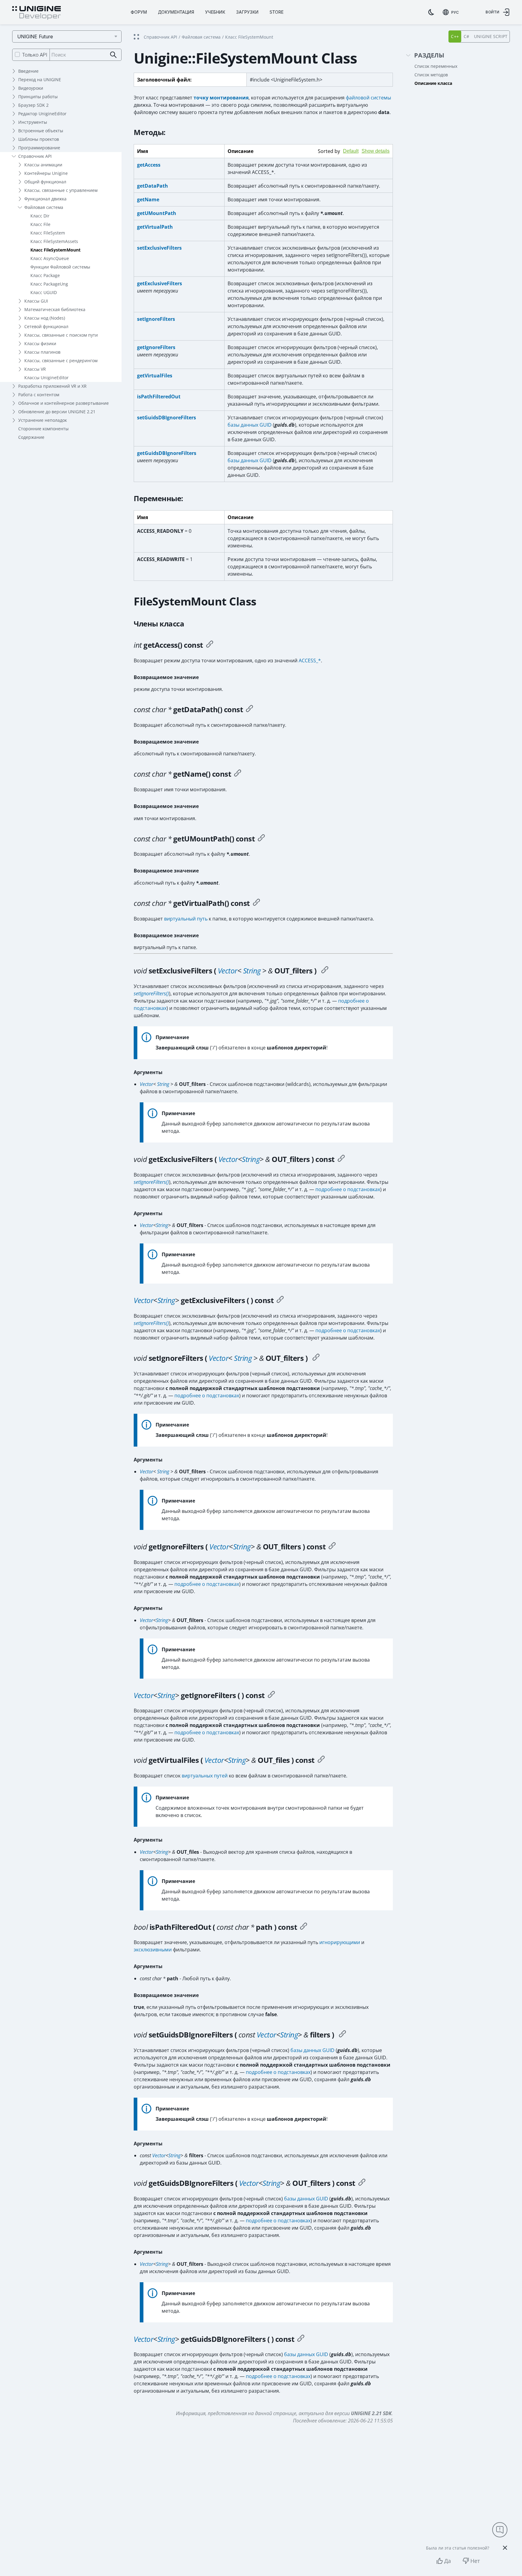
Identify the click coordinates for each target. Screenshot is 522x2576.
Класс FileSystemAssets (54, 241)
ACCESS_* (310, 660)
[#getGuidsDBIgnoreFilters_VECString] (301, 2339)
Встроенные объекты (41, 131)
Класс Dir (40, 216)
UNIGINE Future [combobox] (35, 36)
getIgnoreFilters (156, 347)
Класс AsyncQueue (50, 258)
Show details (376, 151)
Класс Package (45, 275)
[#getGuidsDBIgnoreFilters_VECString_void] (362, 2183)
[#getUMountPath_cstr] (261, 839)
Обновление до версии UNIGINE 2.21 (57, 412)
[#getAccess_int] (210, 645)
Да (448, 2561)
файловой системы (368, 98)
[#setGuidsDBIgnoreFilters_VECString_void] (342, 2035)
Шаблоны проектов (39, 139)
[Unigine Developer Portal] (36, 13)
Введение (28, 71)
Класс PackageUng (49, 284)
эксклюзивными (153, 1950)
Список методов (431, 75)
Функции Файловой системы (60, 267)
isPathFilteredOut (159, 397)
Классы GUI (36, 301)
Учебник (215, 12)
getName (148, 199)
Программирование (39, 148)
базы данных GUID (250, 425)
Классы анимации (43, 165)
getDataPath (153, 186)
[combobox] (451, 12)
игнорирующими (340, 1942)
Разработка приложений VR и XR (52, 386)
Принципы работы (38, 97)
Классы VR (35, 369)
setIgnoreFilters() (151, 993)
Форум (139, 12)
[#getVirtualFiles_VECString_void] (321, 1760)
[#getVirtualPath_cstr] (256, 903)
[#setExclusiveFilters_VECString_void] (325, 971)
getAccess (149, 165)
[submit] (113, 55)
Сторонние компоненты (43, 429)
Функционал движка (45, 199)
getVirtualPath (155, 227)
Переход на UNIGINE (40, 80)
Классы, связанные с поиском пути (61, 335)
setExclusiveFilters (159, 248)
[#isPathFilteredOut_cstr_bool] (304, 1927)
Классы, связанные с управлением (61, 190)
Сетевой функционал (46, 326)
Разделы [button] (429, 55)
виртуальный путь (186, 919)
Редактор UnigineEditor (42, 114)
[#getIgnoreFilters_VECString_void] (332, 1547)
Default (351, 151)
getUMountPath (157, 213)
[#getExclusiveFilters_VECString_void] (341, 1159)
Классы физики (40, 343)
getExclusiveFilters (160, 283)
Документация (176, 12)
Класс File (40, 224)
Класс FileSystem (48, 233)
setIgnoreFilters (156, 319)
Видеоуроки (31, 88)
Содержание (31, 437)
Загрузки (247, 12)
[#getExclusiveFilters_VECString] (280, 1300)
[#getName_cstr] (238, 774)
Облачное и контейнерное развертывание (64, 403)
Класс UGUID (44, 292)
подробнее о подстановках (348, 1189)
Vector (228, 971)
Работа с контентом (39, 395)
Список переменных (436, 66)
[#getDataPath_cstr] (249, 709)
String (252, 971)
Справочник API (35, 156)
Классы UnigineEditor (46, 378)
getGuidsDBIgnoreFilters (167, 453)
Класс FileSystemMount (55, 250)
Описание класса (433, 83)
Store (276, 12)
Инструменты (33, 122)
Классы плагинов (42, 352)
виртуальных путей (205, 1776)
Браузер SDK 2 (33, 105)
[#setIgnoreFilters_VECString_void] (316, 1358)
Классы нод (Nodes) (45, 318)
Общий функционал (45, 182)
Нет (475, 2561)
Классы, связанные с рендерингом (61, 361)
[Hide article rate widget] (505, 2548)
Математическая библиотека (55, 309)
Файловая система (44, 207)
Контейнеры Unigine (46, 173)
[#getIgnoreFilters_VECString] (271, 1695)
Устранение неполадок (43, 420)
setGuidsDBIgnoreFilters (167, 418)
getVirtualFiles (155, 376)
